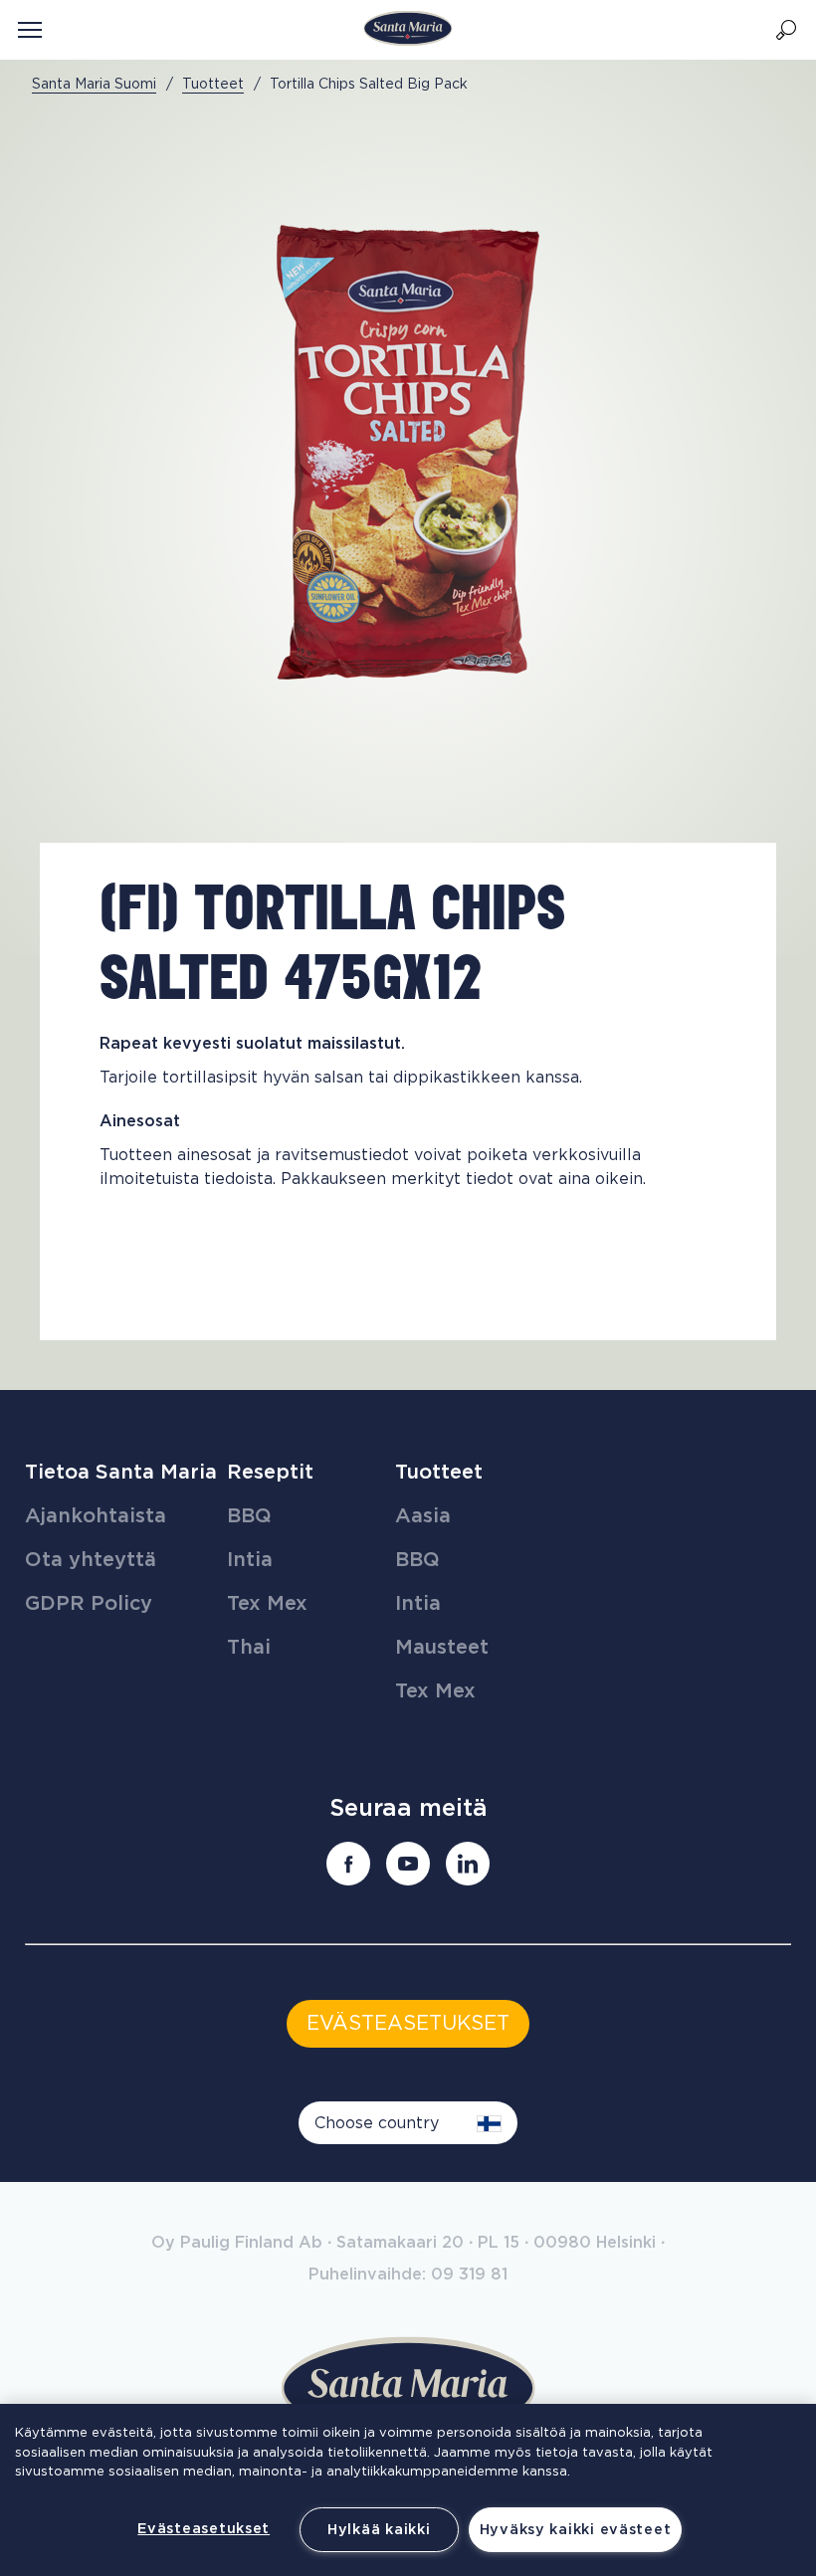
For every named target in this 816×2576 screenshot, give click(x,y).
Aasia (423, 1516)
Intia (250, 1560)
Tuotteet (439, 1473)
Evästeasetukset (204, 2529)
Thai (249, 1648)
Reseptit (270, 1473)
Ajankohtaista (96, 1516)
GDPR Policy (89, 1604)
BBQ (249, 1516)
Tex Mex (267, 1604)
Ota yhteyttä (91, 1560)
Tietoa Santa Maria (121, 1473)
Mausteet (442, 1648)
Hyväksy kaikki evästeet (576, 2530)
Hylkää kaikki (379, 2530)
